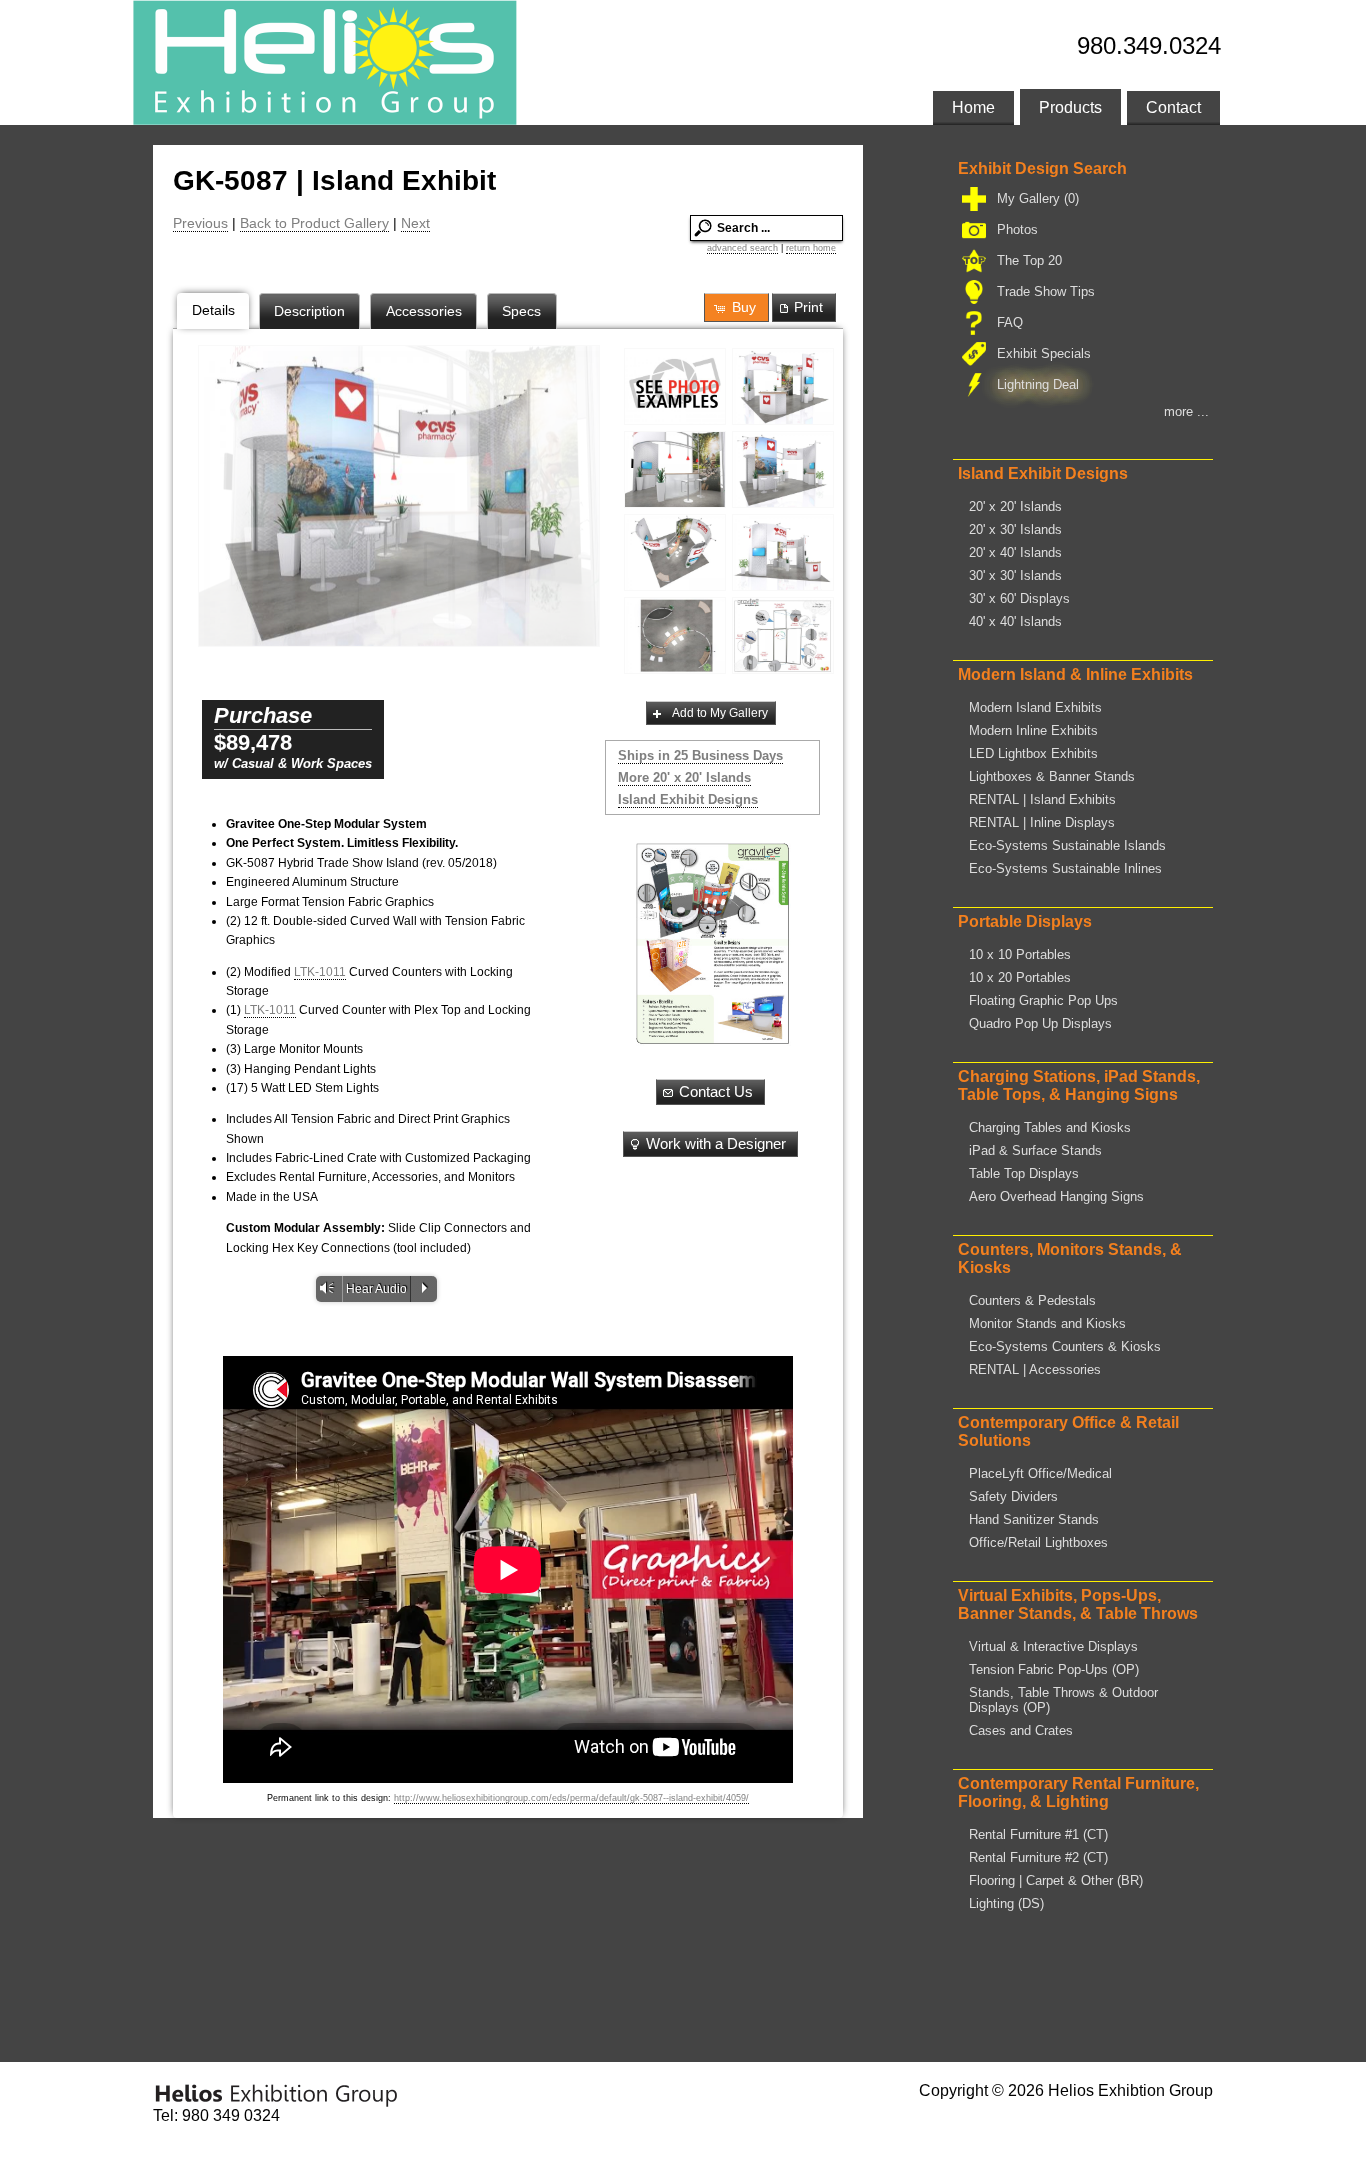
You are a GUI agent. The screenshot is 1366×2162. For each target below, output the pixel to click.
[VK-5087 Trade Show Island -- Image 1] (783, 386)
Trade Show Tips (1046, 291)
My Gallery (1038, 198)
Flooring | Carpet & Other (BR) (1056, 1880)
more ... (1186, 411)
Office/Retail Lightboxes (1038, 1542)
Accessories (424, 311)
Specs (521, 311)
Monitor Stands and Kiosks (1047, 1323)
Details (213, 310)
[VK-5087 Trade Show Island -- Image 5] (783, 552)
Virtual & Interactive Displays (1053, 1646)
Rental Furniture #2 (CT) (1038, 1857)
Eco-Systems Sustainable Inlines (1065, 868)
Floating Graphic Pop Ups (1043, 1000)
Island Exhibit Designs (688, 799)
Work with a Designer (716, 1144)
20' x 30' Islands (1015, 529)
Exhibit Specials (1044, 353)
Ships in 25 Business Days (700, 755)
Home (973, 107)
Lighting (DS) (1006, 1903)
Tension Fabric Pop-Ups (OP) (1054, 1669)
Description (309, 311)
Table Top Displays (1024, 1173)
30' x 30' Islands (1015, 575)
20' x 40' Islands (1015, 552)
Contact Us (716, 1092)
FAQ (1010, 322)
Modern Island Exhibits (1035, 707)
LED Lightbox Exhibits (1033, 753)
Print (808, 307)
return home (811, 248)
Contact (1173, 107)
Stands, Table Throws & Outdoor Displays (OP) (1063, 1700)
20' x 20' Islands (1015, 506)
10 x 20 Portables (1020, 977)
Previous (200, 223)
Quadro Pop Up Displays (1040, 1023)
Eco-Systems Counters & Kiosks (1065, 1346)
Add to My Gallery (720, 713)
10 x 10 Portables (1020, 954)
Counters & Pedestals (1032, 1300)
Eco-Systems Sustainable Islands (1067, 845)
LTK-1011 (320, 972)
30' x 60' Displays (1019, 598)
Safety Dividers (1013, 1496)
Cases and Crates (1021, 1730)
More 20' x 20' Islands (684, 777)
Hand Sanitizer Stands (1034, 1519)
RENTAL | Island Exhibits (1042, 799)
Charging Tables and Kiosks (1050, 1127)
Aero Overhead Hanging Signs (1056, 1196)
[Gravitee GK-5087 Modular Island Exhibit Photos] (675, 386)
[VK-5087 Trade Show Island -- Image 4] (675, 552)
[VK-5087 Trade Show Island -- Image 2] (675, 469)
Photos (1017, 229)
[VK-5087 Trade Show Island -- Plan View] (675, 635)
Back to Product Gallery (314, 223)
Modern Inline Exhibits (1033, 730)
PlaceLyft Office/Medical (1040, 1473)
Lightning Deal (1038, 384)
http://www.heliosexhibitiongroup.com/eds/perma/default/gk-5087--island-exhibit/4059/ (571, 1798)
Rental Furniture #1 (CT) (1038, 1834)
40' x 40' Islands (1015, 621)
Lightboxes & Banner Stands (1052, 776)
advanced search (742, 248)
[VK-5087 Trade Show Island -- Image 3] (399, 496)
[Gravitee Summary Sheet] (712, 943)
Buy (744, 307)
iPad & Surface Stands (1035, 1150)
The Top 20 (1029, 260)
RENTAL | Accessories (1035, 1369)
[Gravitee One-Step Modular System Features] (783, 635)
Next (415, 223)
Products (1070, 107)
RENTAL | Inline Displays (1042, 822)
